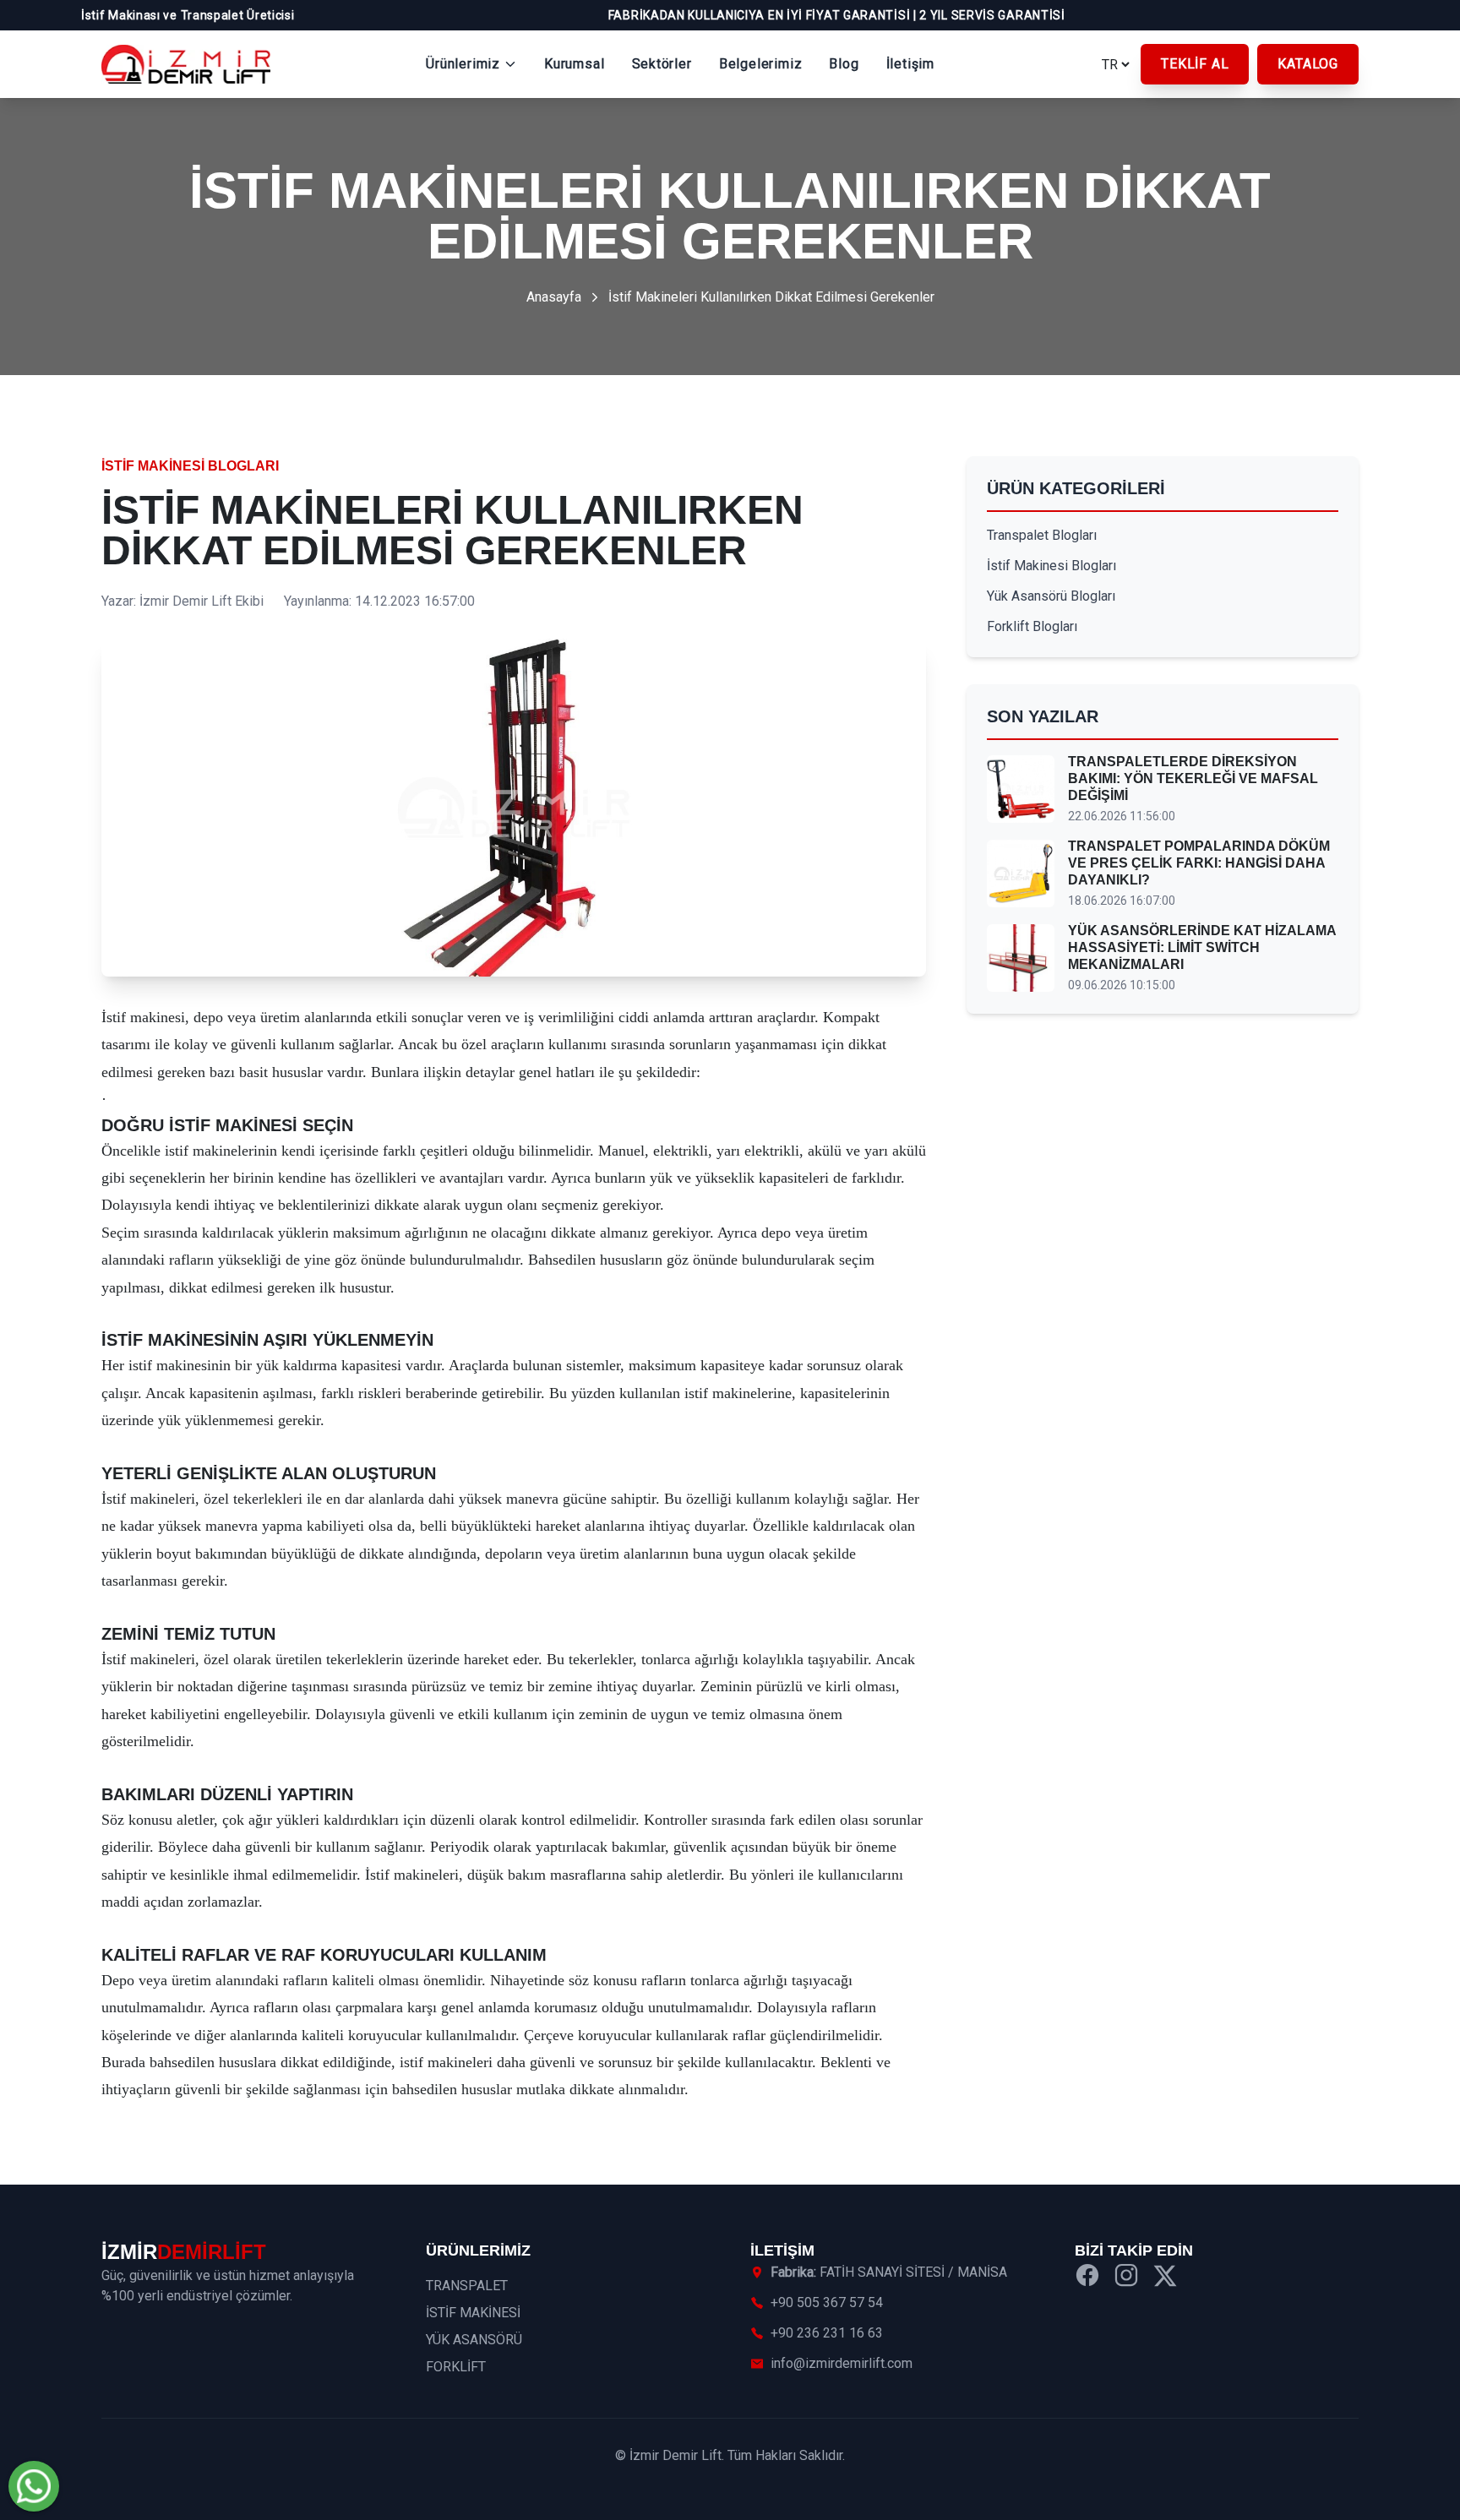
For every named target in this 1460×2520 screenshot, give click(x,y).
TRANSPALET (467, 2286)
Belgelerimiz (761, 64)
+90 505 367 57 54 (827, 2302)
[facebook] (1087, 2278)
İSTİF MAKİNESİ (473, 2313)
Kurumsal (574, 64)
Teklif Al (1195, 64)
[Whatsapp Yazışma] (34, 2486)
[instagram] (1126, 2278)
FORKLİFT (456, 2367)
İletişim (910, 64)
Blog (844, 64)
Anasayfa (554, 297)
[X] (1165, 2278)
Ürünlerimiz (463, 64)
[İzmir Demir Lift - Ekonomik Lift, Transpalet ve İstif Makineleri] (186, 64)
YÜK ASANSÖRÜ (474, 2340)
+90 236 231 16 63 (827, 2333)
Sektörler (662, 64)
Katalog (1308, 64)
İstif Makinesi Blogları (190, 466)
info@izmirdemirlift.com (842, 2363)
